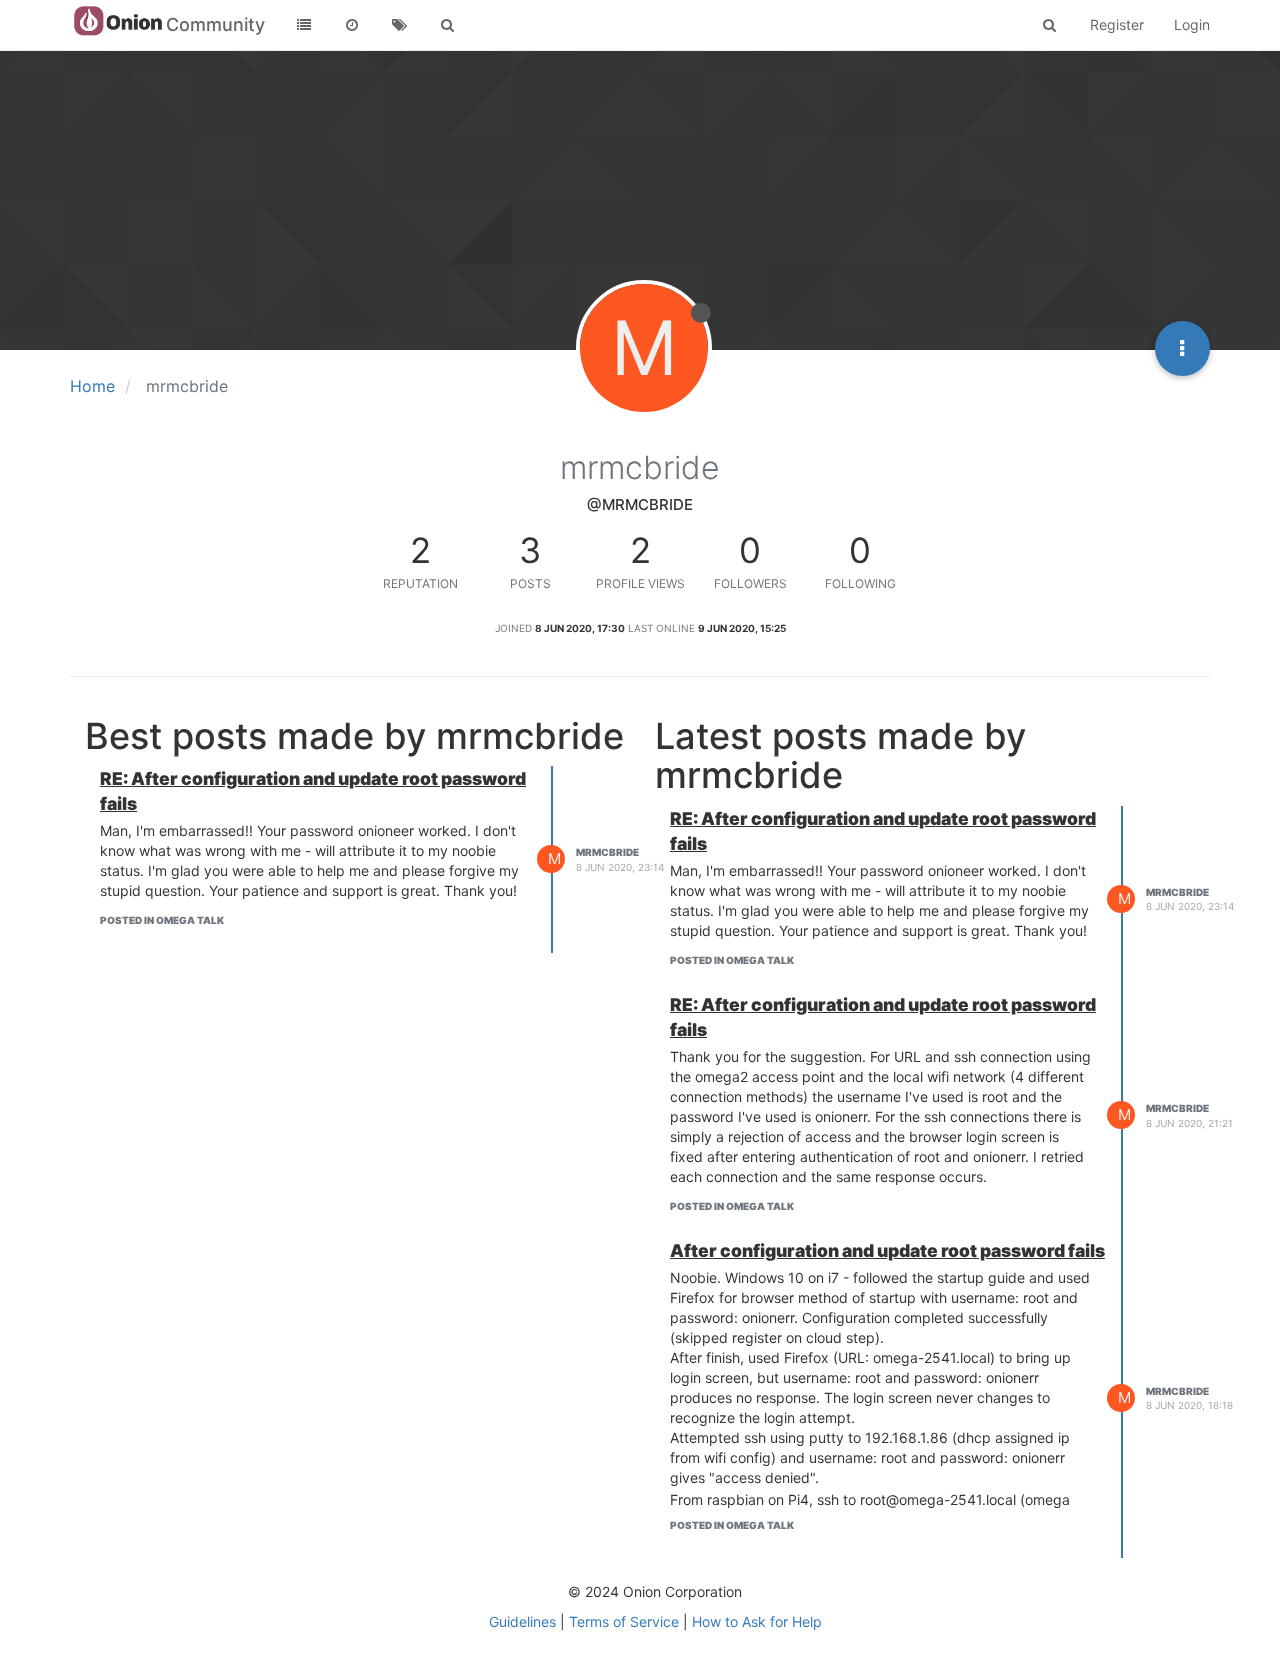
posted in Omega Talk (162, 920)
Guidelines (522, 1621)
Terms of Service (624, 1621)
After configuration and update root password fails (887, 1250)
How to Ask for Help (757, 1621)
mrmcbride (607, 852)
